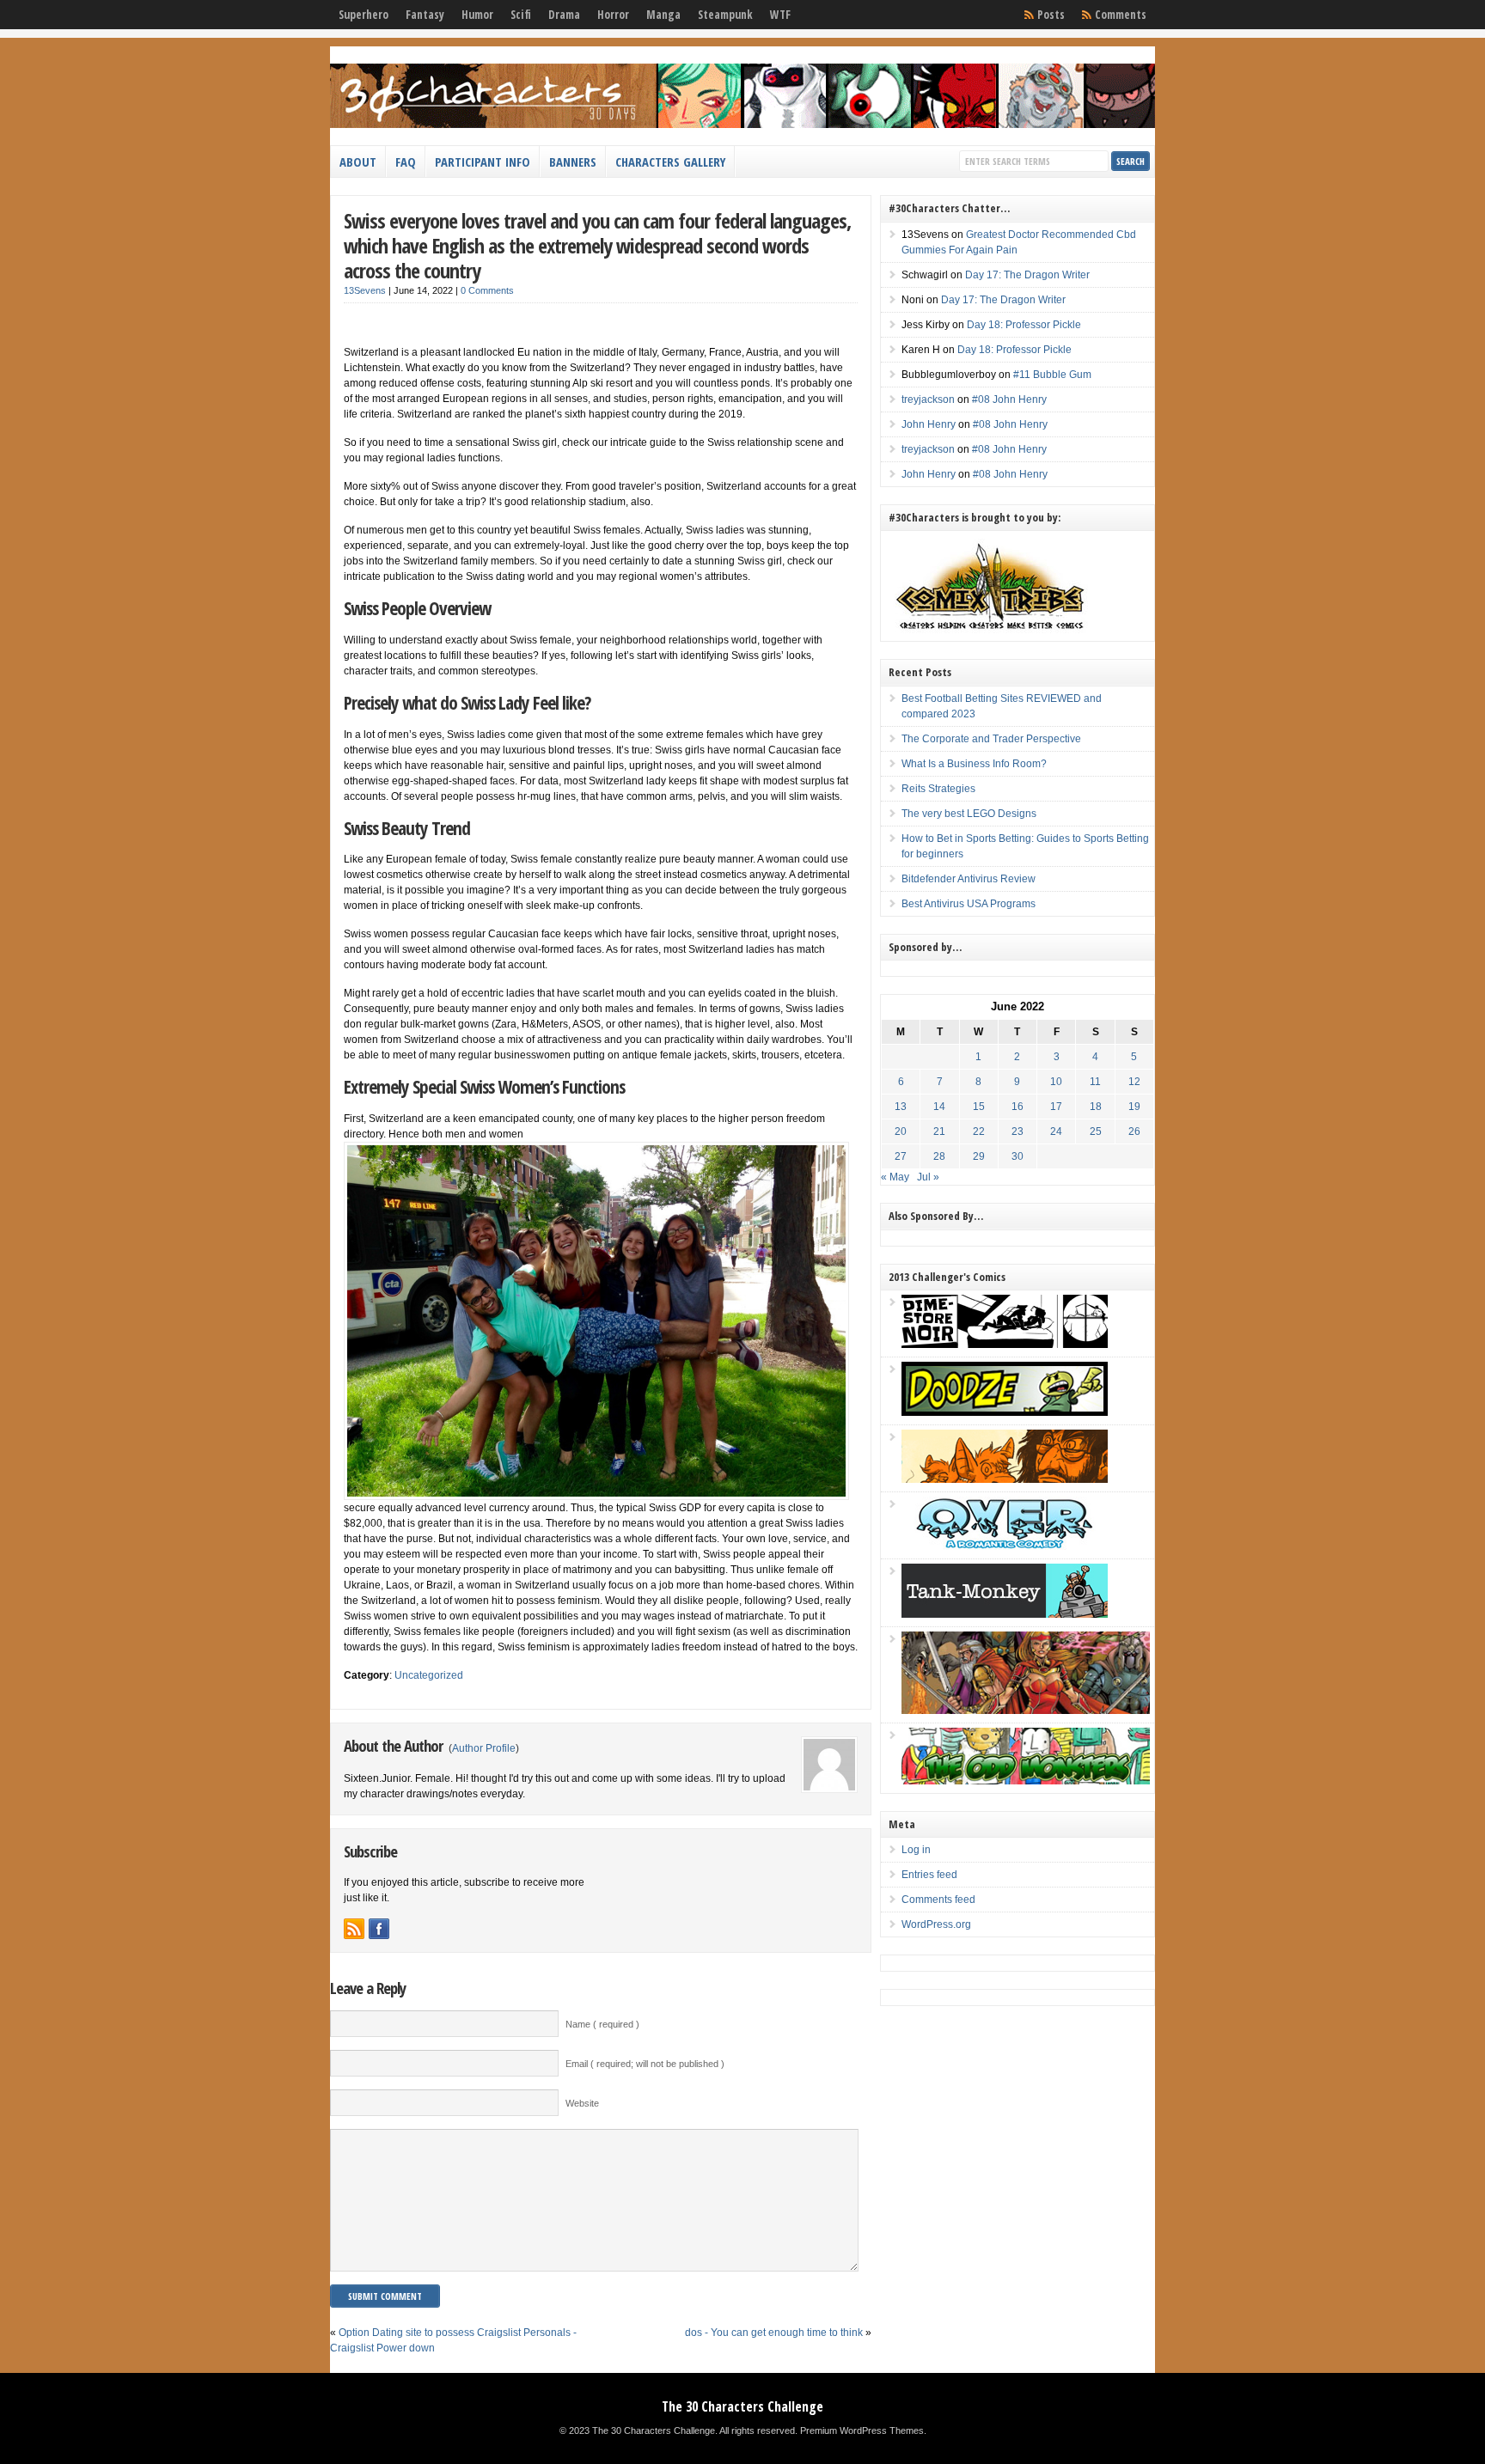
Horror (613, 15)
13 (901, 1107)
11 (1095, 1082)
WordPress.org (936, 1924)
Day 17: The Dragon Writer (1027, 275)
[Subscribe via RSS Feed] (354, 1929)
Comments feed (938, 1900)
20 (901, 1131)
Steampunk (725, 15)
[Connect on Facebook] (379, 1929)
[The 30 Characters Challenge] (742, 125)
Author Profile (484, 1748)
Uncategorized (429, 1675)
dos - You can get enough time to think (774, 2333)
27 (901, 1156)
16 (1017, 1107)
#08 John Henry (1009, 399)
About (358, 162)
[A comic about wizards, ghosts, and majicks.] (1005, 1479)
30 (1017, 1156)
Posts (1051, 15)
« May (895, 1177)
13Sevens (365, 290)
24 (1056, 1131)
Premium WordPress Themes (862, 2430)
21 (939, 1131)
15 (979, 1107)
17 (1056, 1107)
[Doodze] (1005, 1412)
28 (939, 1156)
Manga (663, 15)
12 (1134, 1082)
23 (1017, 1131)
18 (1096, 1107)
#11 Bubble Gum (1052, 375)
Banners (573, 162)
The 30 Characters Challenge (742, 2406)
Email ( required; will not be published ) (645, 2064)
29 (979, 1156)
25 (1096, 1131)
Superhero (364, 15)
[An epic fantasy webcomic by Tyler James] (1026, 1711)
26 (1134, 1131)
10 (1056, 1082)
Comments (1121, 15)
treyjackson (928, 399)
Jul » (928, 1177)
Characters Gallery (670, 162)
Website (582, 2103)
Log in (916, 1850)
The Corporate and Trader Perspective (991, 739)
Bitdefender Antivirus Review (969, 879)
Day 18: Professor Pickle (1024, 325)
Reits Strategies (938, 789)
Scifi (521, 15)
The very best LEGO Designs (969, 814)
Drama (564, 15)
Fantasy (425, 15)
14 (939, 1107)
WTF (780, 15)
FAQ (406, 162)
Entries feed (929, 1875)
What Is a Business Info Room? (974, 764)
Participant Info (483, 162)
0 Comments (487, 290)
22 (979, 1131)
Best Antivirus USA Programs (969, 904)
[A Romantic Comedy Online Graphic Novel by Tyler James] (1005, 1546)
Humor (477, 15)
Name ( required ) (602, 2024)
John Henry (929, 424)
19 (1134, 1107)
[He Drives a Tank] (1005, 1614)
